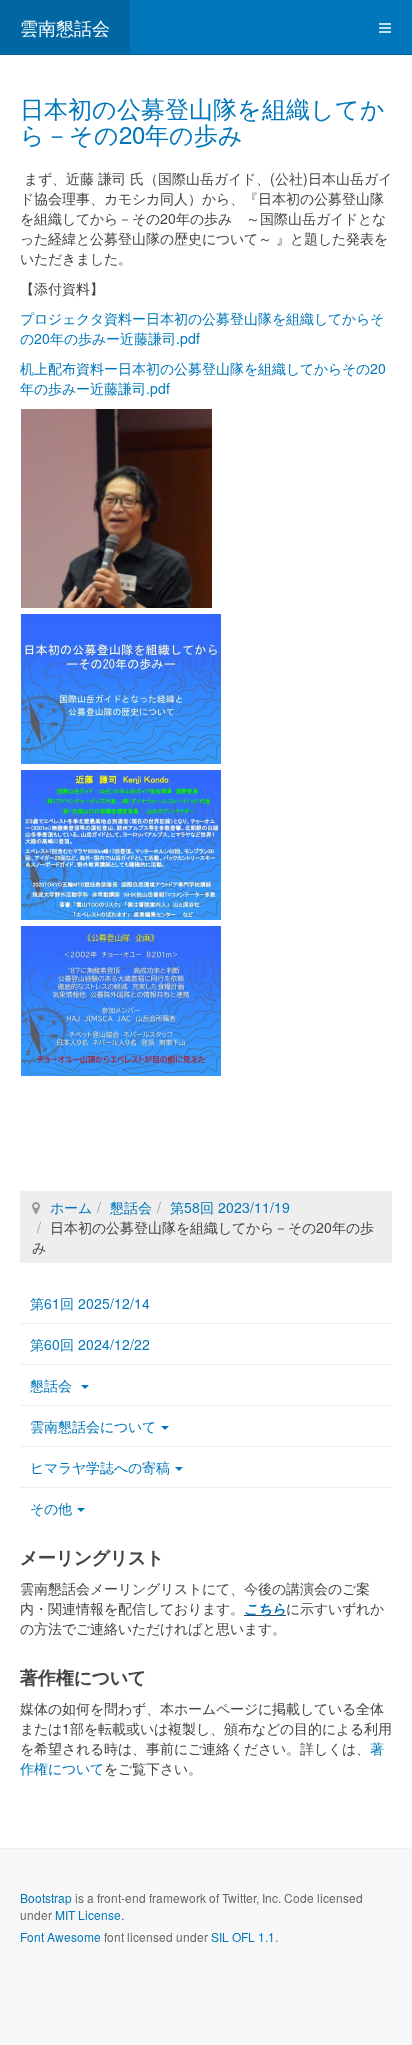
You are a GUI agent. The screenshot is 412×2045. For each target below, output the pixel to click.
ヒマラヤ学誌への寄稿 (100, 1467)
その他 (51, 1508)
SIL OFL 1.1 (243, 1936)
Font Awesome (60, 1936)
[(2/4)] (121, 689)
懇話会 (131, 1207)
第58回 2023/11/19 (230, 1207)
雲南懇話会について (93, 1426)
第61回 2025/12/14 (90, 1303)
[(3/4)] (121, 845)
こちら (265, 1608)
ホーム (71, 1207)
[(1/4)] (116, 508)
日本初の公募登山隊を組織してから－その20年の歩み (202, 120)
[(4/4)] (121, 1001)
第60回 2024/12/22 (90, 1344)
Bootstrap (46, 1897)
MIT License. (89, 1914)
